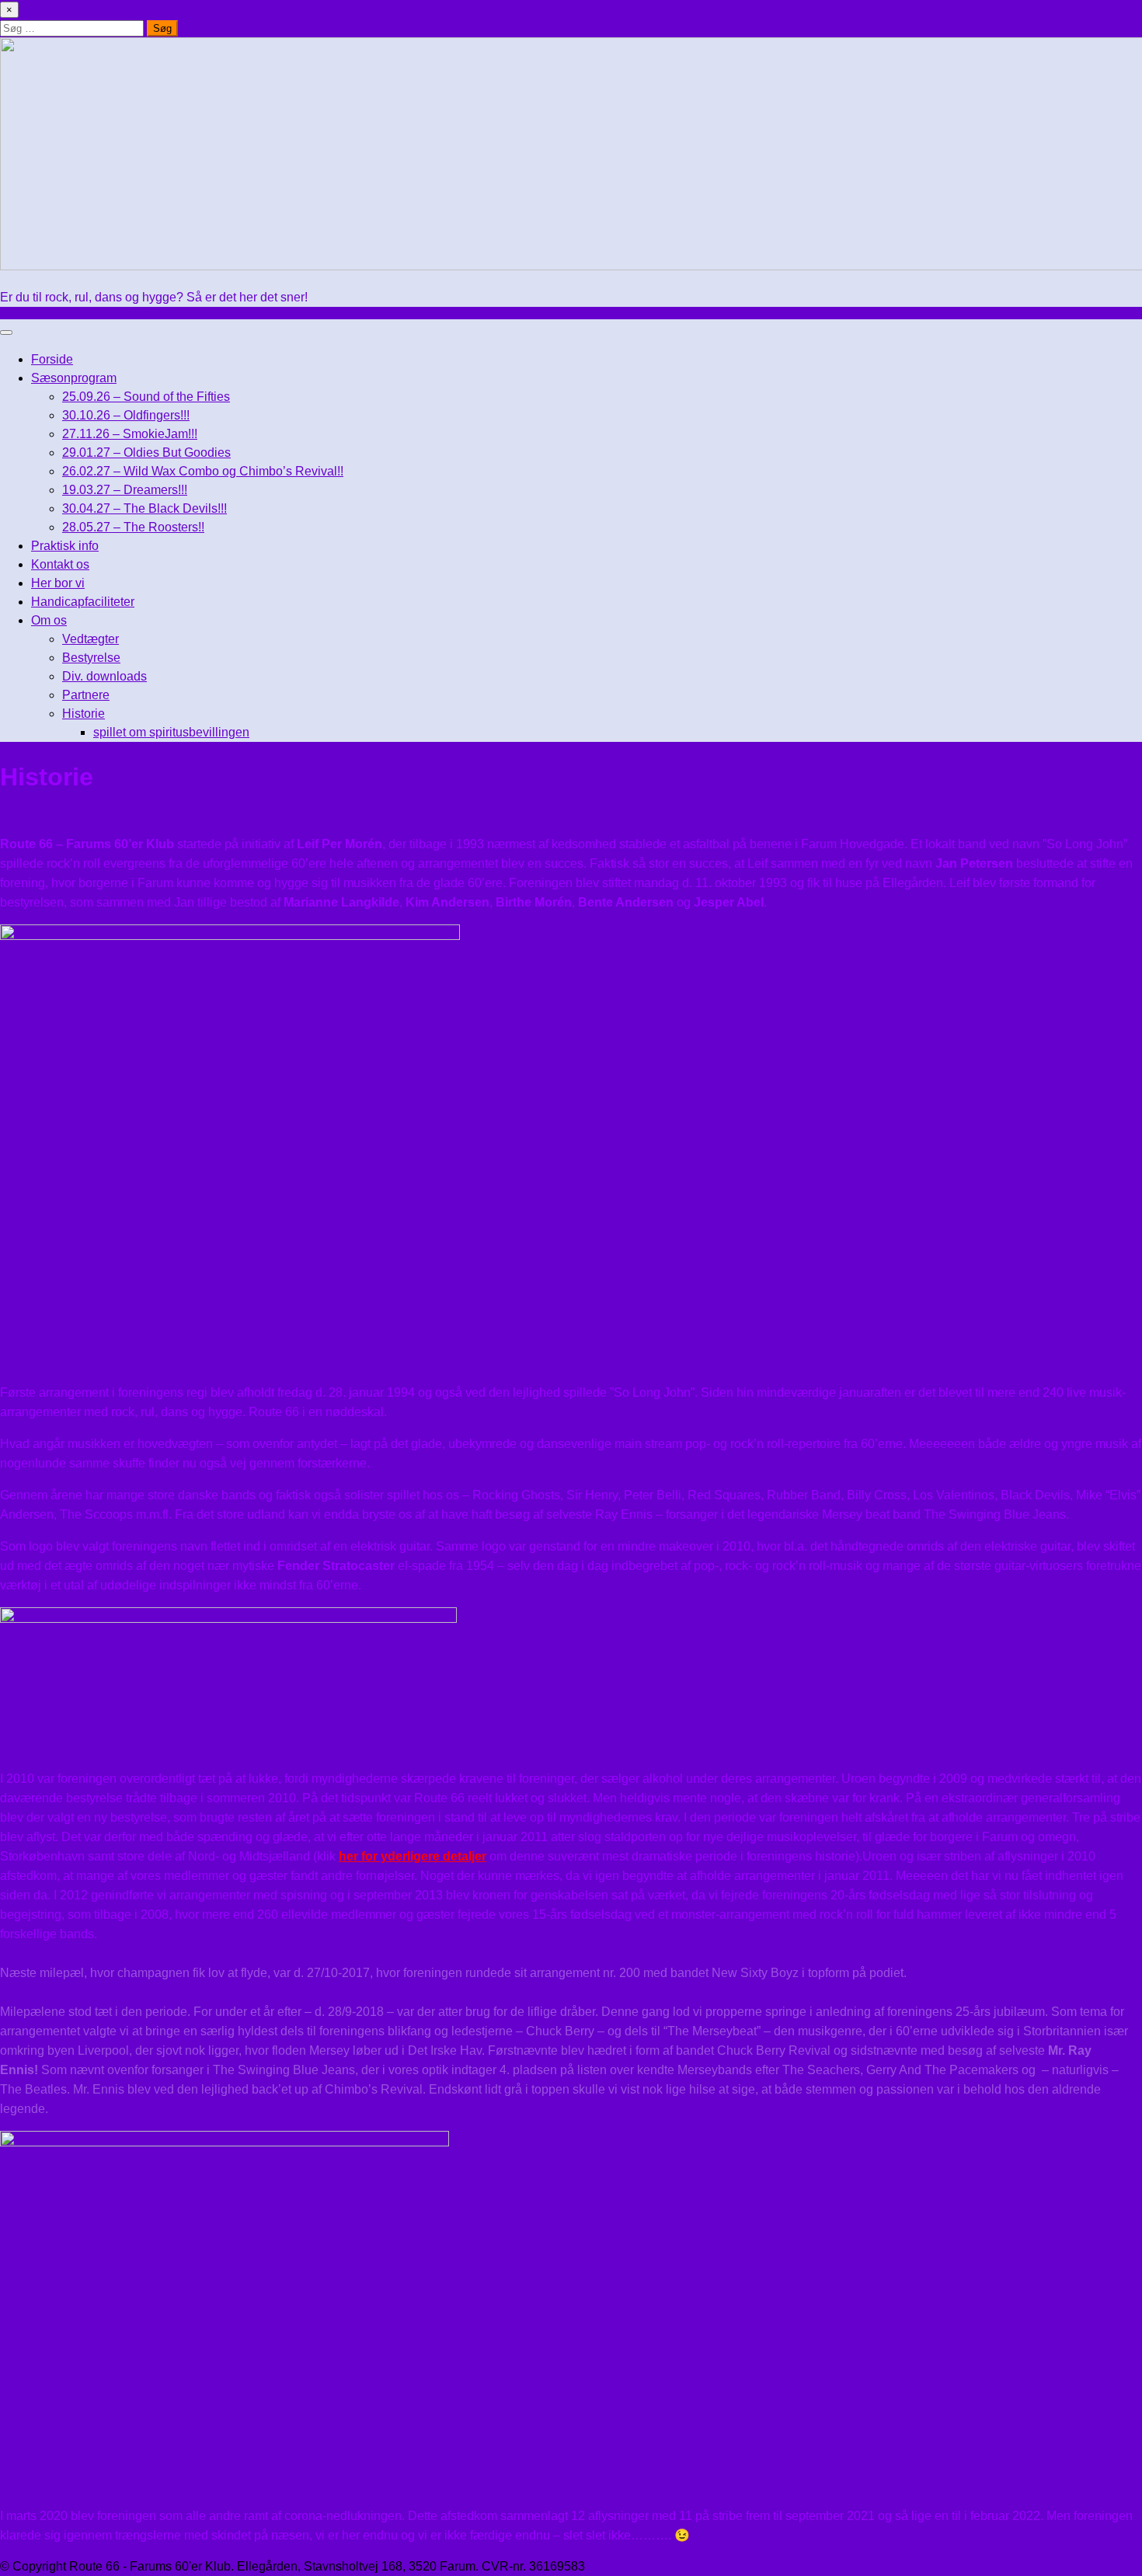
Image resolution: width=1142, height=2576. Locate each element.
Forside (52, 359)
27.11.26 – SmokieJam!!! (130, 434)
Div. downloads (104, 676)
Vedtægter (91, 639)
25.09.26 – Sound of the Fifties (146, 397)
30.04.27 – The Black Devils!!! (144, 508)
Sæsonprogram (74, 378)
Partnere (86, 695)
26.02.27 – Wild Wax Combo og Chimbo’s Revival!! (203, 471)
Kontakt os (60, 564)
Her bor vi (58, 583)
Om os (49, 620)
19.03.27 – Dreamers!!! (125, 490)
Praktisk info (65, 546)
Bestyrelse (91, 658)
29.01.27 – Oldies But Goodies (146, 453)
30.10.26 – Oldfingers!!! (126, 415)
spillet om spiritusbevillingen (171, 732)
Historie (84, 714)
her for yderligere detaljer (413, 1856)
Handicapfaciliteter (83, 602)
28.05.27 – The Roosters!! (133, 527)
